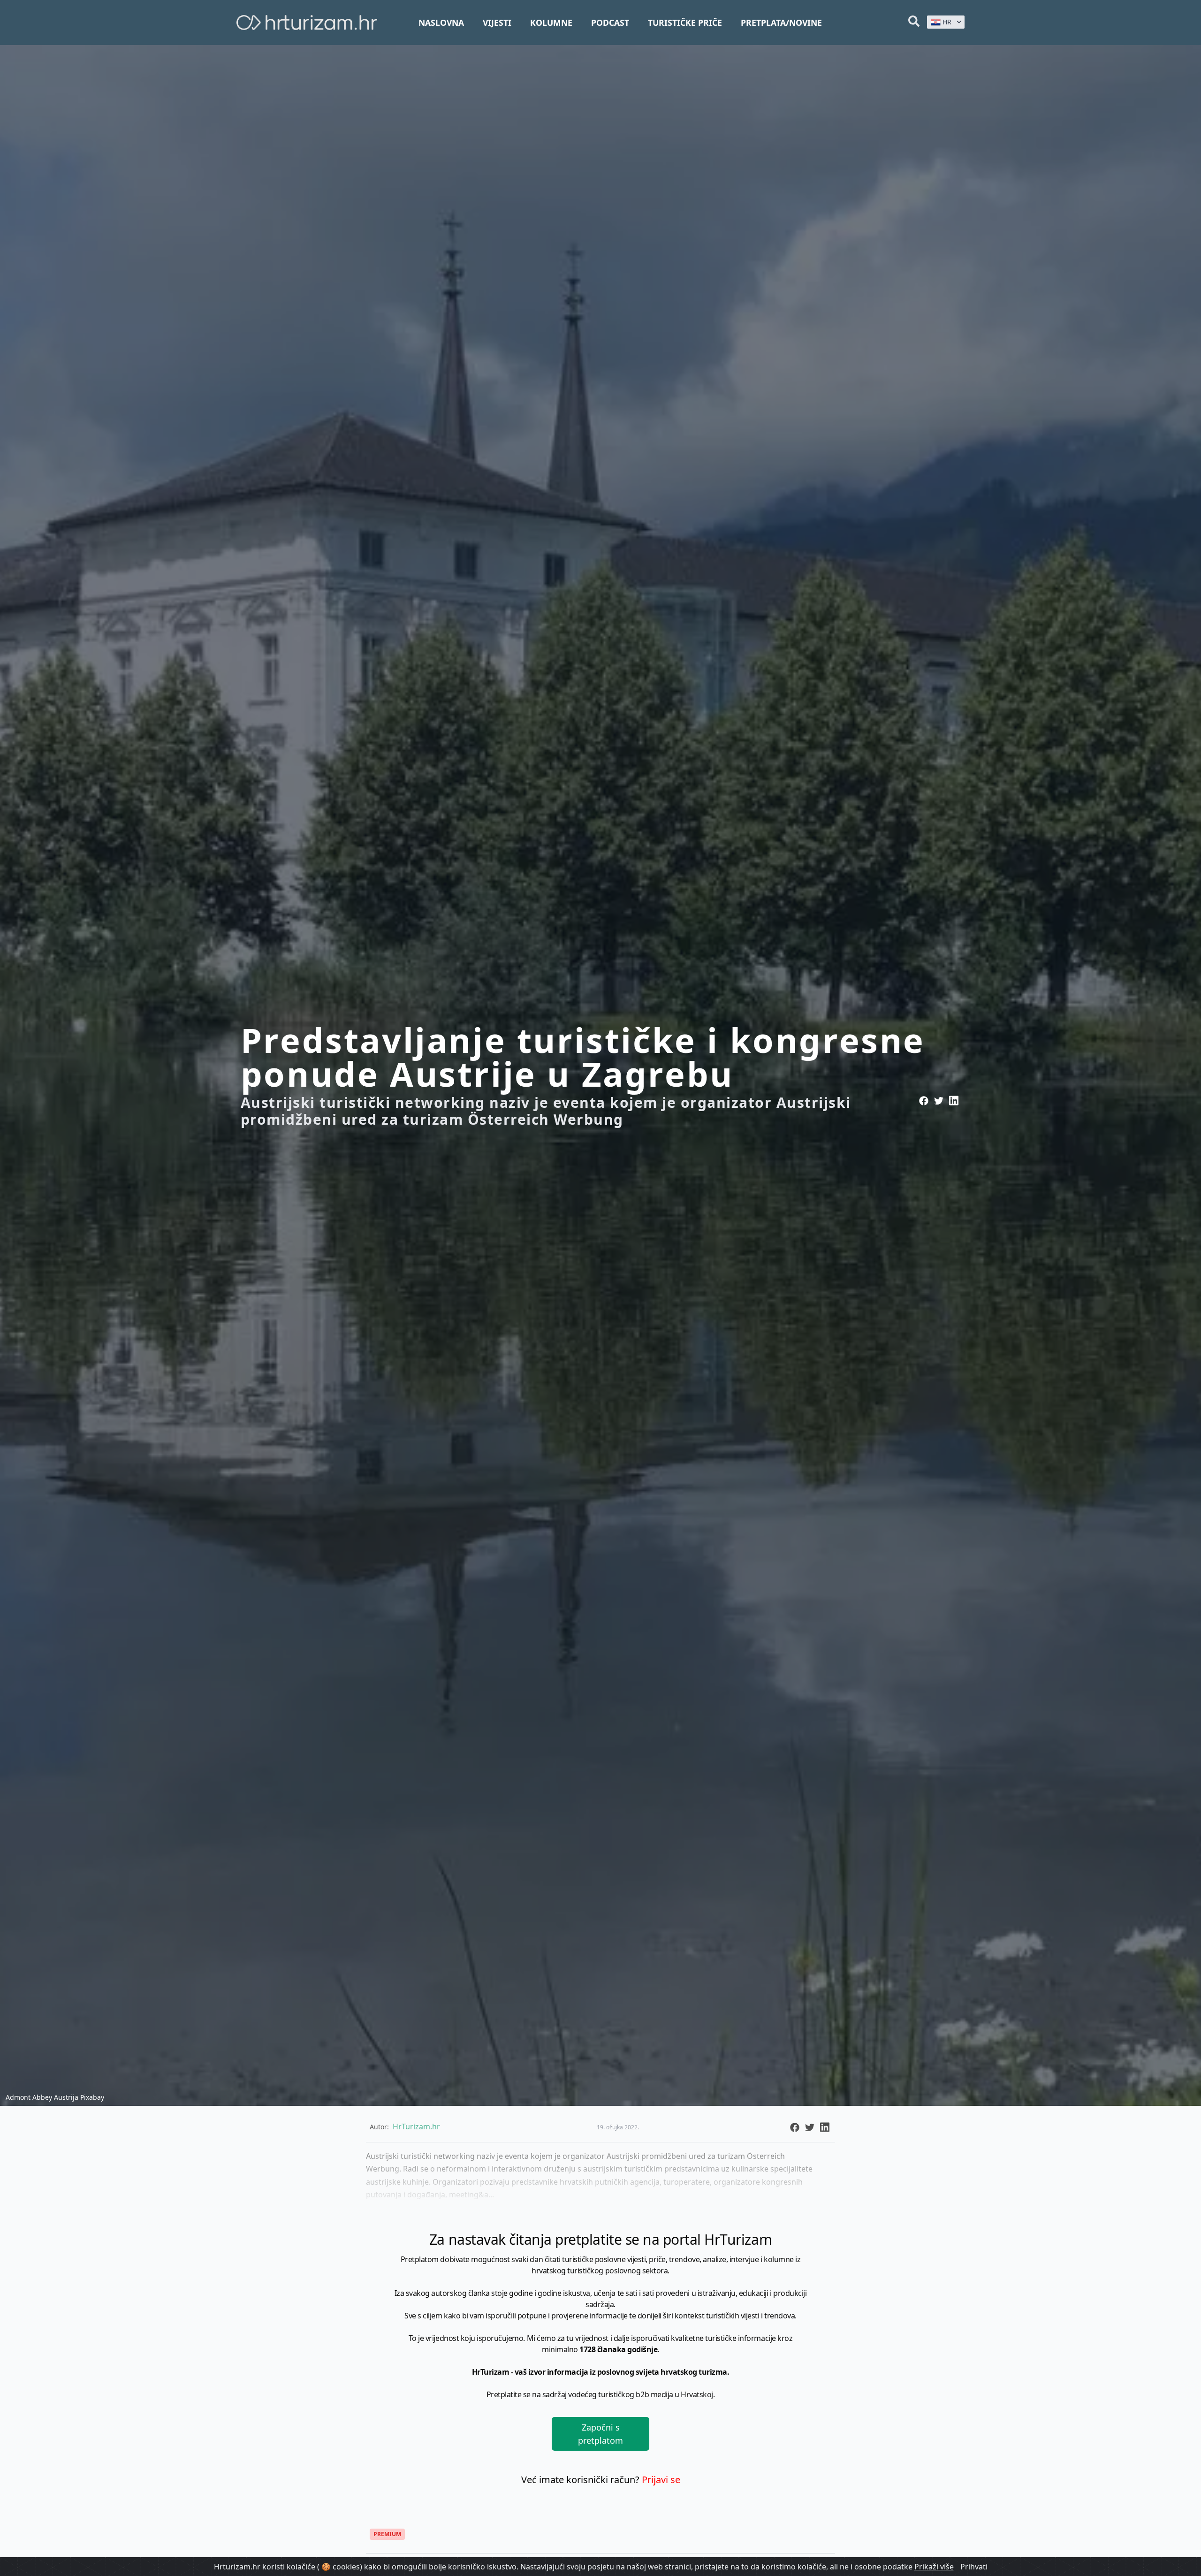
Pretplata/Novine (781, 23)
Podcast (610, 23)
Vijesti (497, 23)
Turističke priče (685, 23)
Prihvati (974, 2567)
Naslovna (441, 23)
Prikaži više (934, 2567)
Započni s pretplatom (600, 2434)
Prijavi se (661, 2480)
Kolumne (551, 23)
